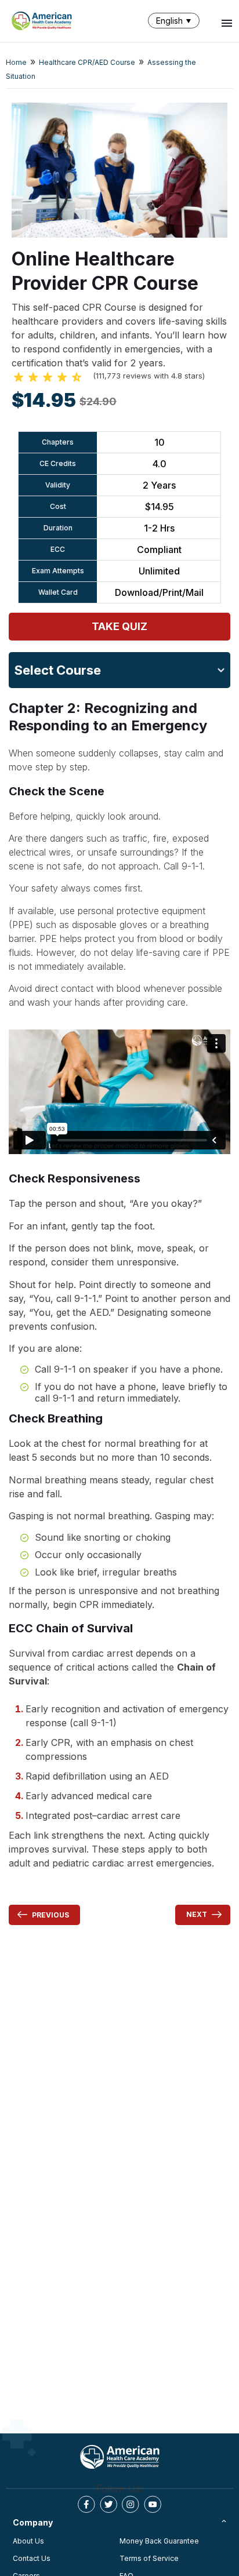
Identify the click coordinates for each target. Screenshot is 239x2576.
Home (16, 62)
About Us (28, 2541)
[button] (176, 21)
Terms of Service (149, 2558)
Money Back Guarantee (159, 2541)
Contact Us (32, 2558)
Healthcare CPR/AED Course (87, 62)
